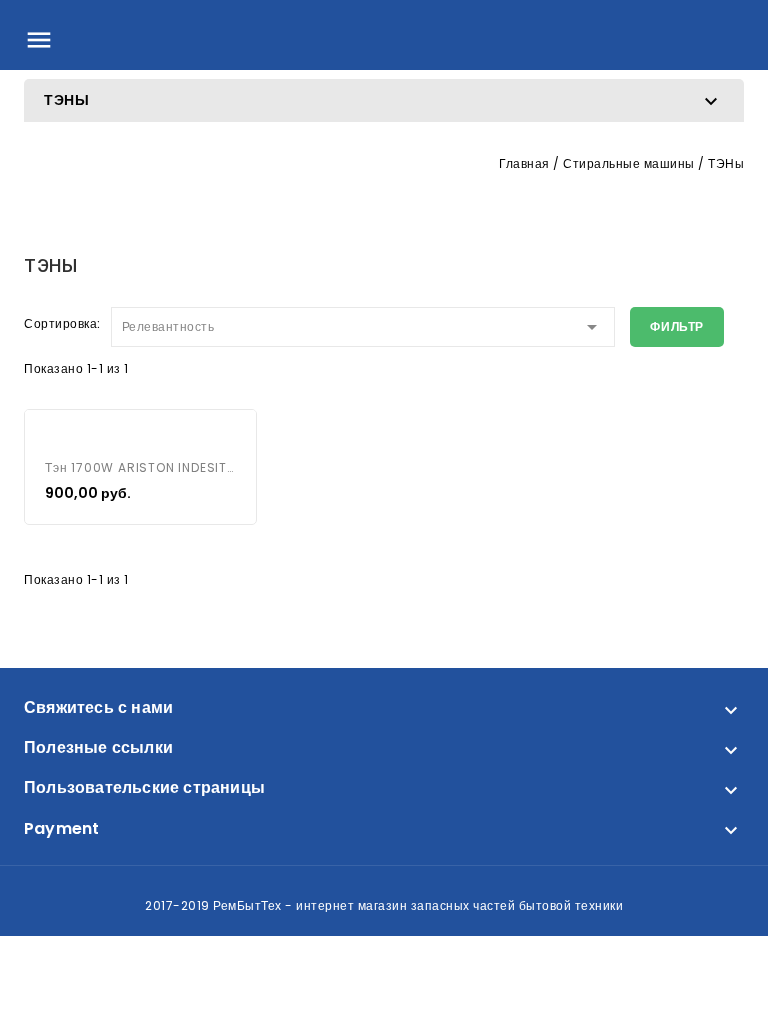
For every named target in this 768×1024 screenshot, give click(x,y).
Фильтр (677, 326)
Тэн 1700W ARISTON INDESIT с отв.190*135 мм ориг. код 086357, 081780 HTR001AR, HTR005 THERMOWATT (140, 467)
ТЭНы (67, 100)
